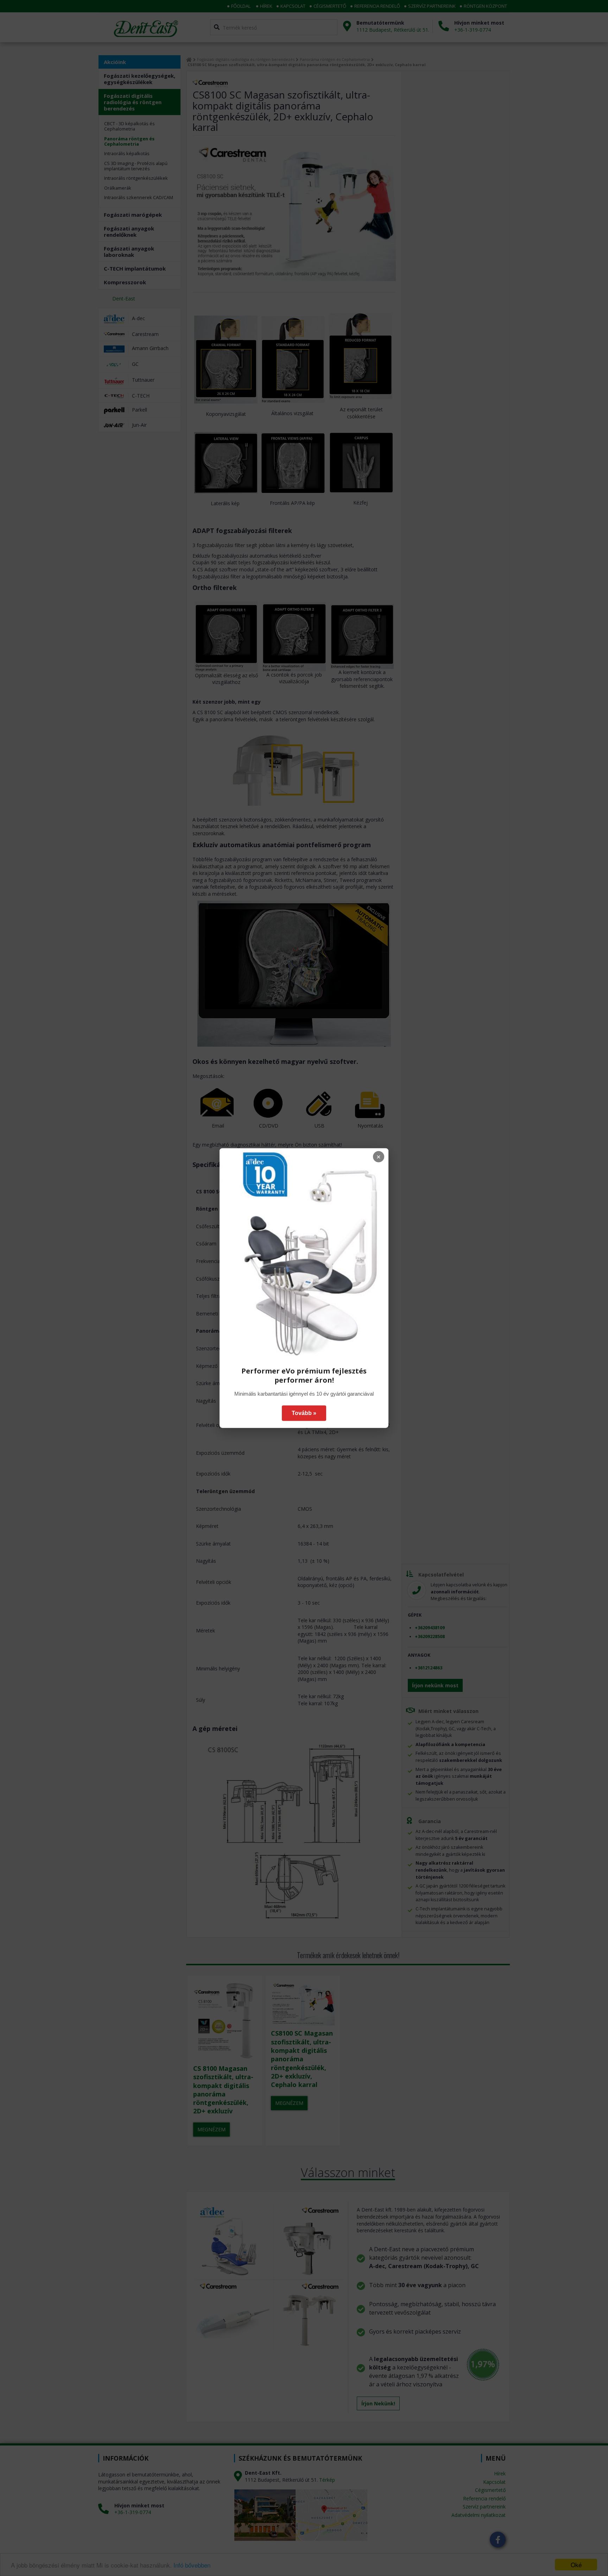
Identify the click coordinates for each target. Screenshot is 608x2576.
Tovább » (304, 1413)
